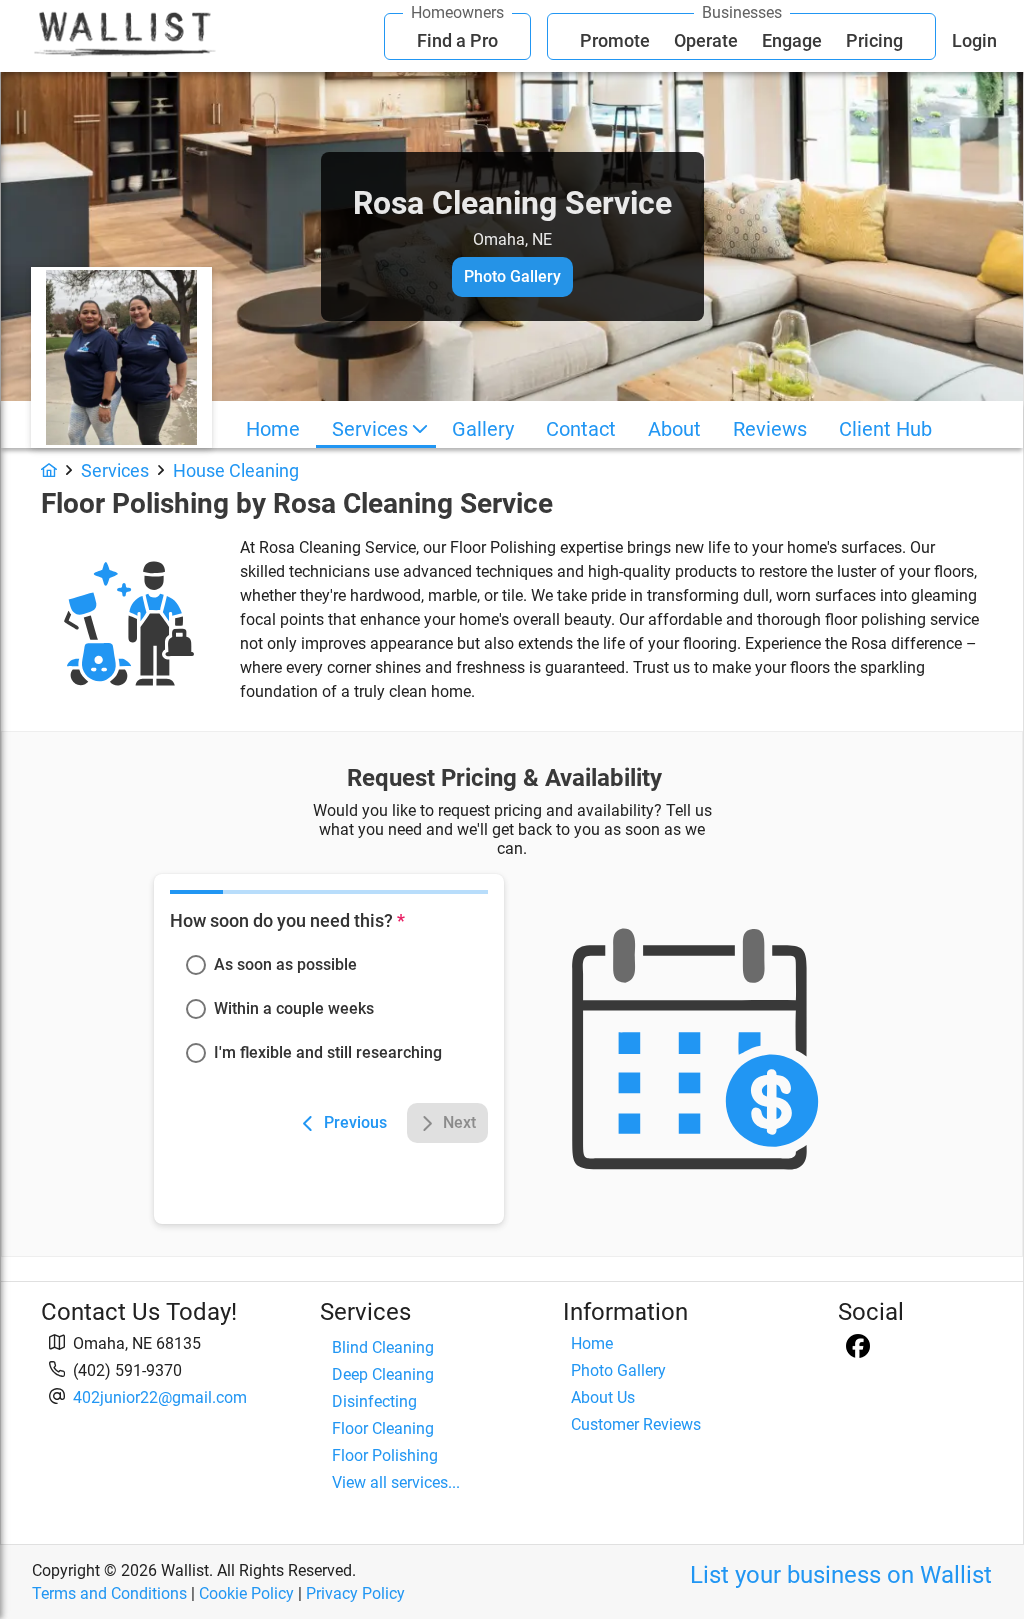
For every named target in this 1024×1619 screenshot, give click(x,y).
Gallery (483, 429)
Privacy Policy (355, 1593)
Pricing (874, 40)
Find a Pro (457, 40)
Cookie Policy (246, 1593)
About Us (603, 1397)
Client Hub (885, 429)
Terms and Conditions (109, 1593)
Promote (615, 40)
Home (273, 429)
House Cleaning (236, 470)
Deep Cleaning (383, 1374)
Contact (581, 429)
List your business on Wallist (841, 1575)
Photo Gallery (618, 1370)
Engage (792, 40)
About (674, 429)
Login (974, 40)
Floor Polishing (385, 1455)
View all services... (396, 1482)
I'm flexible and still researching (328, 1052)
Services (370, 429)
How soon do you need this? (287, 920)
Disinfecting (374, 1401)
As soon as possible (285, 964)
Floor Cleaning (383, 1428)
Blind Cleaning (383, 1347)
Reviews (770, 429)
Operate (706, 40)
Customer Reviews (636, 1424)
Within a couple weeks (294, 1008)
